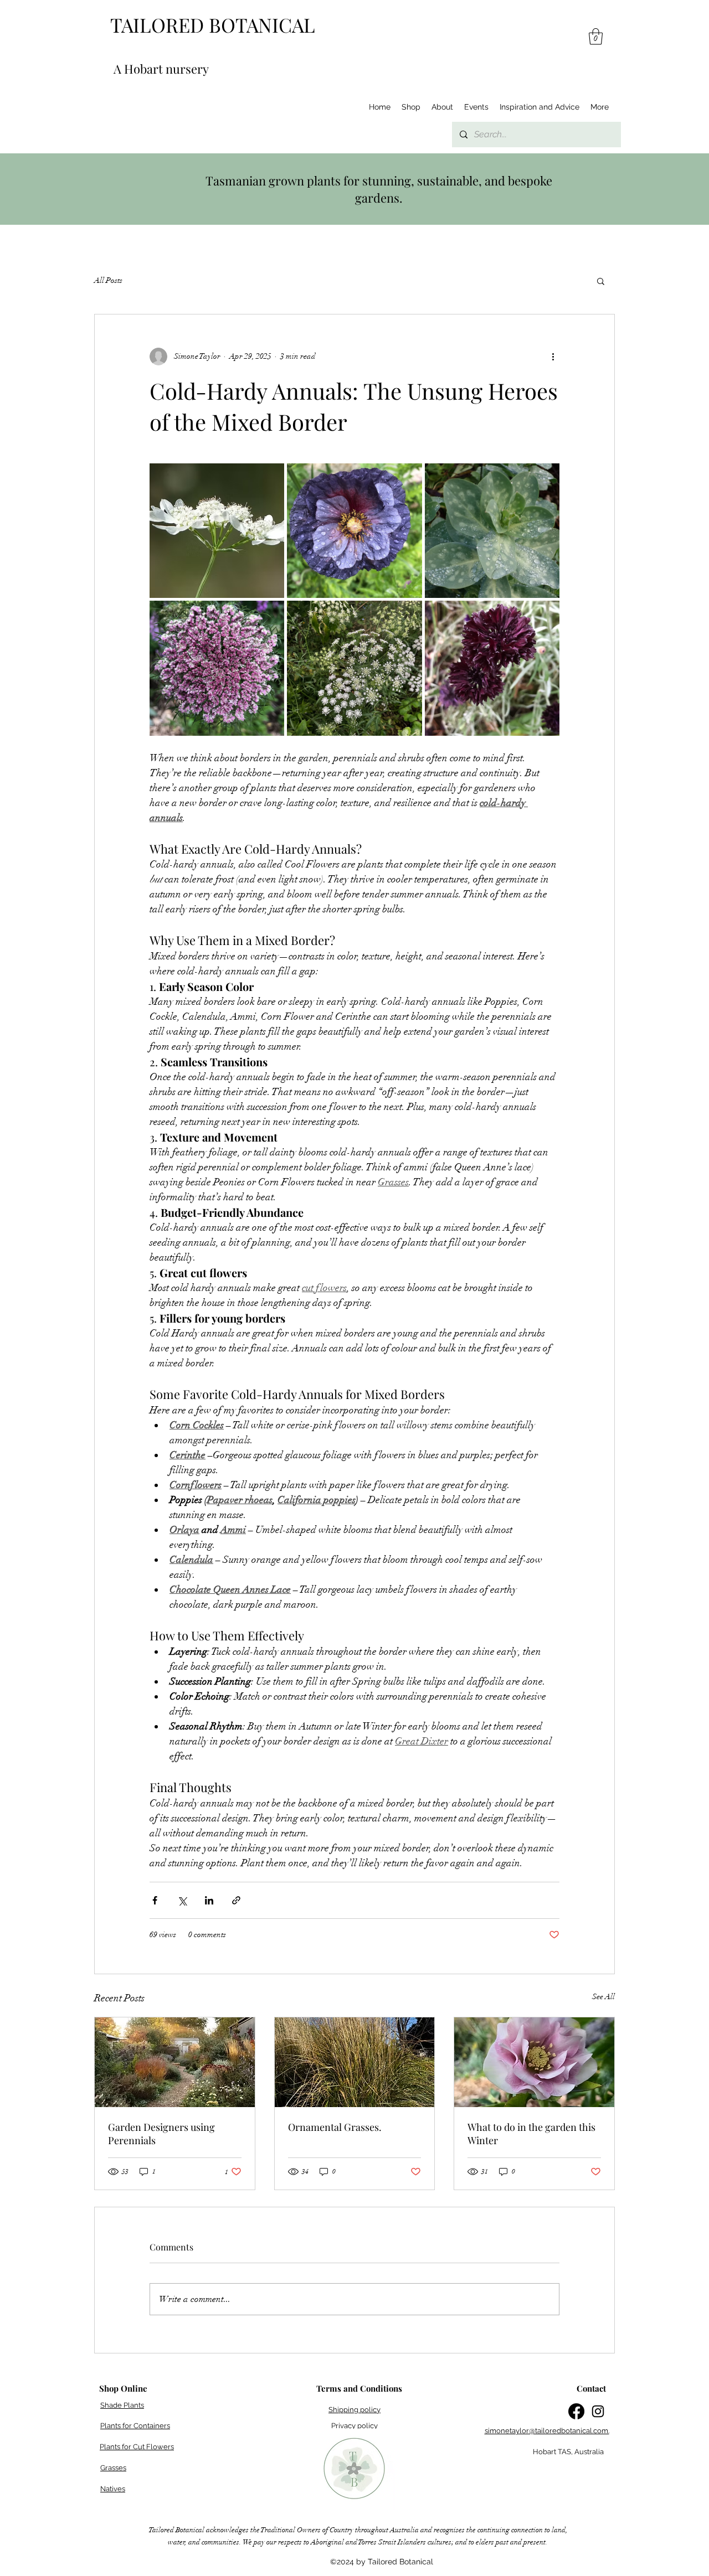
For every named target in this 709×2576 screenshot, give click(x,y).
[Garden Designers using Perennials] (175, 2062)
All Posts (108, 280)
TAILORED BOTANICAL (213, 25)
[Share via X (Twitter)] (182, 1900)
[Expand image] (217, 531)
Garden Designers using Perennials (161, 2134)
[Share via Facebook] (155, 1900)
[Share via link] (236, 1900)
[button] (596, 37)
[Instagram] (598, 2411)
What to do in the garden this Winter (531, 2134)
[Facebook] (576, 2411)
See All (603, 1997)
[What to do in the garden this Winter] (534, 2062)
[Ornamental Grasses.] (355, 2062)
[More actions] (553, 357)
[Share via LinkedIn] (209, 1900)
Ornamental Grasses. (335, 2127)
